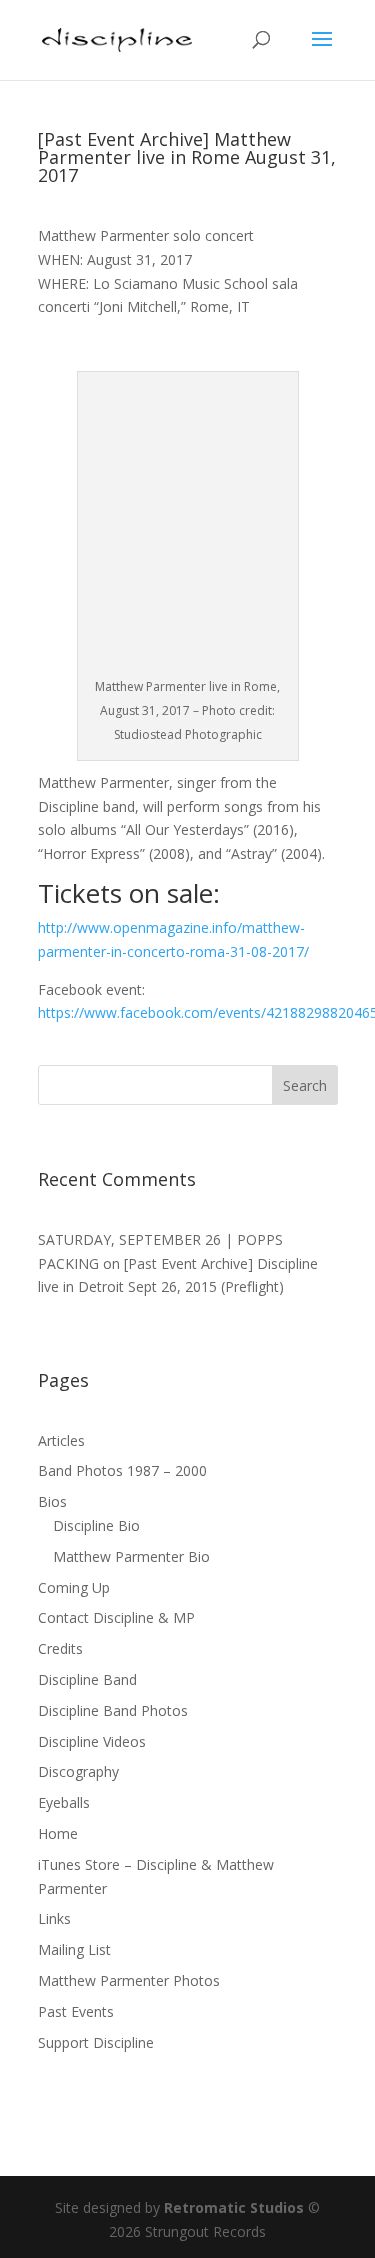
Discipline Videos (92, 1741)
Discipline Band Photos (113, 1710)
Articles (61, 1440)
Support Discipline (96, 2042)
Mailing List (74, 1949)
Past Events (76, 2011)
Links (54, 1918)
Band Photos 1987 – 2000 (122, 1470)
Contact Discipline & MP (116, 1617)
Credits (60, 1648)
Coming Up (74, 1587)
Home (58, 1833)
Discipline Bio (96, 1525)
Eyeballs (64, 1802)
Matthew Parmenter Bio (131, 1556)
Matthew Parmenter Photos (129, 1980)
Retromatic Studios (234, 2207)
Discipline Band (87, 1679)
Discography (78, 1771)
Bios (52, 1501)
